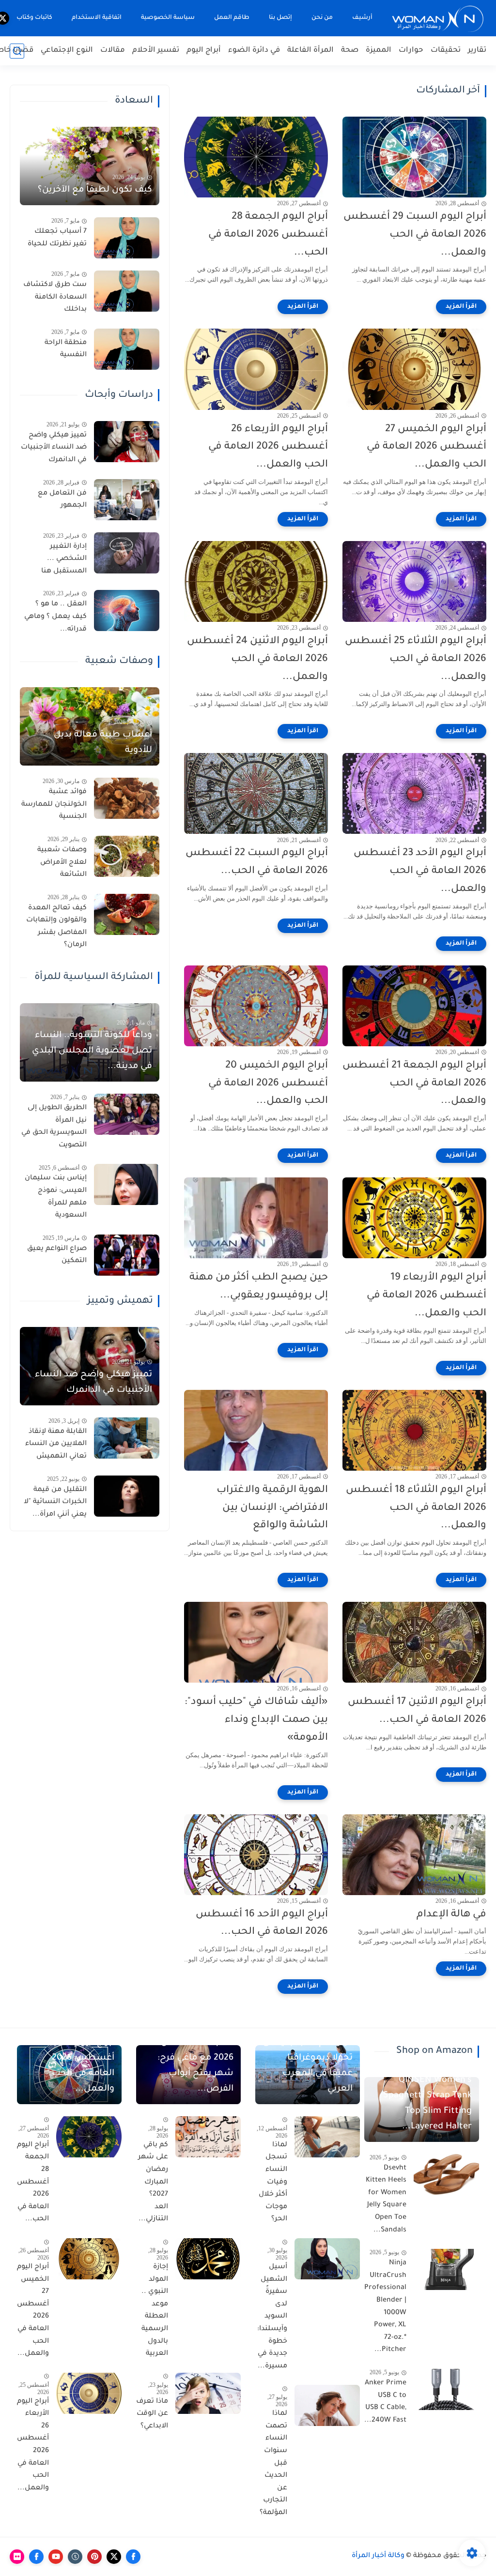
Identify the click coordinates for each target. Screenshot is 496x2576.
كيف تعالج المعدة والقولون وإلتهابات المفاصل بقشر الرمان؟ (56, 927)
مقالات (113, 51)
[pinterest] (94, 2557)
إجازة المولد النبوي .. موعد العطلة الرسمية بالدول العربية (155, 2311)
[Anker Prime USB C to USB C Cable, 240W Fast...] (446, 2389)
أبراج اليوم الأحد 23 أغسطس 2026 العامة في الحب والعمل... (420, 871)
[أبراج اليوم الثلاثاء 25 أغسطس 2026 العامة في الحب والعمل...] (414, 581)
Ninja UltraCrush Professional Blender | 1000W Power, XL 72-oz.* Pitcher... (385, 2307)
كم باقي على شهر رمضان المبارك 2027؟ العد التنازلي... (153, 2183)
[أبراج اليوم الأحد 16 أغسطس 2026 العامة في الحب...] (256, 1855)
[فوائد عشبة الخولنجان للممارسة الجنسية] (127, 798)
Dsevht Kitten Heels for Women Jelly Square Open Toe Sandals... (386, 2199)
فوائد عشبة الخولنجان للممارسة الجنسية (54, 805)
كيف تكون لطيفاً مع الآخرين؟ (95, 190)
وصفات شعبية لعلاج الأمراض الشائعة (62, 863)
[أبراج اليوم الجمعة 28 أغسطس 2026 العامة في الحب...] (256, 157)
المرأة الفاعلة (310, 51)
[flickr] (17, 2557)
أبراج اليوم (204, 51)
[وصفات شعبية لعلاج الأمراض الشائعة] (127, 856)
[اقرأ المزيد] (461, 307)
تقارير (477, 51)
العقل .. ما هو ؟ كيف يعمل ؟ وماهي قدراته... (55, 617)
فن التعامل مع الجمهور (62, 500)
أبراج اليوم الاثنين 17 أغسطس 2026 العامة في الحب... (417, 1711)
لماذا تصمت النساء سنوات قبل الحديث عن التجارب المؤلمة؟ (273, 2463)
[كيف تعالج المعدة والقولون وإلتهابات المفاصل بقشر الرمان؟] (127, 914)
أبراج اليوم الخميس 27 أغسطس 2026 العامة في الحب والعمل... (426, 447)
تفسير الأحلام (156, 51)
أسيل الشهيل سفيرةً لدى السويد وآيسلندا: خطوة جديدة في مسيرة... (272, 2317)
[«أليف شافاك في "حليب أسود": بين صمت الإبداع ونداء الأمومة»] (256, 1642)
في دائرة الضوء (254, 51)
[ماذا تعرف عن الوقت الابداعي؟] (208, 2393)
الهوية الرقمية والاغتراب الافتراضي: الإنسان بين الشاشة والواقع (272, 1508)
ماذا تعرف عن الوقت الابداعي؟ (152, 2414)
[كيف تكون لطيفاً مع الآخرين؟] (90, 166)
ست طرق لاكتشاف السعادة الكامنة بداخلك (55, 297)
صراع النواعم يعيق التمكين (57, 1255)
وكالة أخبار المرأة (378, 2556)
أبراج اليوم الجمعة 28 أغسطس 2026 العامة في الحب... (268, 235)
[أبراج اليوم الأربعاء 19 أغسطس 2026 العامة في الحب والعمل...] (414, 1218)
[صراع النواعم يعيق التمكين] (127, 1255)
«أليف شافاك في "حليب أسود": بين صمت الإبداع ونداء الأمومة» (256, 1720)
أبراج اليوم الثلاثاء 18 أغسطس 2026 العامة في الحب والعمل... (416, 1508)
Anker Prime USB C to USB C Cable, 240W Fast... (385, 2402)
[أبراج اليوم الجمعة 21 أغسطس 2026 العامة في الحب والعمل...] (414, 1006)
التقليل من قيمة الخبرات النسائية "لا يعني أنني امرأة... (55, 1502)
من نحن (322, 18)
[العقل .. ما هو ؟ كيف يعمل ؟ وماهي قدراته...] (127, 610)
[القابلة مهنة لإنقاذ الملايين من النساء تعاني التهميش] (127, 1438)
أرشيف (362, 18)
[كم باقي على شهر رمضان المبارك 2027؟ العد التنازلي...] (208, 2137)
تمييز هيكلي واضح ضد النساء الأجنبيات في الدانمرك (54, 448)
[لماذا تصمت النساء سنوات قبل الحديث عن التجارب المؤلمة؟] (327, 2405)
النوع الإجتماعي (67, 51)
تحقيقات (446, 51)
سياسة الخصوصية (168, 18)
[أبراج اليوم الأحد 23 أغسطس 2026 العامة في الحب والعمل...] (414, 793)
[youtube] (56, 2557)
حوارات (411, 51)
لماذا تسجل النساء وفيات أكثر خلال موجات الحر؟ (273, 2183)
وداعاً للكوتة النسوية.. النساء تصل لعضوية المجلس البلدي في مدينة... (92, 1051)
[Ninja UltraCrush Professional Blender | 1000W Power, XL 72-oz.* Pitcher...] (446, 2269)
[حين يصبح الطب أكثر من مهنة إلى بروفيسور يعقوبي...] (256, 1218)
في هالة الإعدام (451, 1915)
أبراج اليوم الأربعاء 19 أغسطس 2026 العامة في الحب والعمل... (426, 1296)
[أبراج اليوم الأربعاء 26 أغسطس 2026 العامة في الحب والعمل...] (256, 369)
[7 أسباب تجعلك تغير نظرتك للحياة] (127, 238)
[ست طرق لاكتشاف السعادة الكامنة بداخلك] (127, 291)
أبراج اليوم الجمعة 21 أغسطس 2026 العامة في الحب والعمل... (414, 1084)
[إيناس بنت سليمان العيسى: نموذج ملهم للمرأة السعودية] (127, 1184)
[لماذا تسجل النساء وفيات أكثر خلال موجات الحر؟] (327, 2137)
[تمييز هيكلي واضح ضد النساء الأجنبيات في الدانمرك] (127, 442)
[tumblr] (75, 2557)
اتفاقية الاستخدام (97, 18)
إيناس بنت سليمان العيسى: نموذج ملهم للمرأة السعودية (56, 1197)
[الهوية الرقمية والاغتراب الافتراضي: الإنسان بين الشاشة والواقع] (256, 1430)
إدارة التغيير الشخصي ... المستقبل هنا (64, 559)
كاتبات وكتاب (34, 18)
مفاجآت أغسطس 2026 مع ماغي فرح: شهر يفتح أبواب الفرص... (195, 2066)
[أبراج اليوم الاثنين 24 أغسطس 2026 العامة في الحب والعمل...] (256, 581)
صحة (350, 51)
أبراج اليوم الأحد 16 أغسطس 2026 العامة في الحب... (262, 1924)
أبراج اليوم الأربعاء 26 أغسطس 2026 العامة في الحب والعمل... (268, 447)
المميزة (379, 51)
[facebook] (133, 2557)
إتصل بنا (280, 18)
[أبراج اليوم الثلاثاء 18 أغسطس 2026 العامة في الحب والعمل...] (414, 1430)
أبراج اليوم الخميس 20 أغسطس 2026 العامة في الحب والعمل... (268, 1084)
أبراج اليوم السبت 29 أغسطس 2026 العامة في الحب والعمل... (415, 235)
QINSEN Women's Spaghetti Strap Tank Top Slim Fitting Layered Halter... (427, 2104)
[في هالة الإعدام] (414, 1855)
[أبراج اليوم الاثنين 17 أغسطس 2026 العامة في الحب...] (414, 1642)
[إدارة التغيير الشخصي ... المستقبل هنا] (127, 553)
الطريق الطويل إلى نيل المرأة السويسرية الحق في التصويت (54, 1127)
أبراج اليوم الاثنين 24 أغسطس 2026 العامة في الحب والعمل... (257, 659)
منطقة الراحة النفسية (66, 349)
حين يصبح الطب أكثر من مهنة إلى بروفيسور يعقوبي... (259, 1287)
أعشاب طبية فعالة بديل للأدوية (103, 743)
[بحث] (17, 51)
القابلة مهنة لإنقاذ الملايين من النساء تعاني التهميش (56, 1444)
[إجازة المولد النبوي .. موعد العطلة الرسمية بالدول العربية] (208, 2259)
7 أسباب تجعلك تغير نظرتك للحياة (57, 238)
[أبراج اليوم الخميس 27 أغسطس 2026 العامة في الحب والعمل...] (414, 369)
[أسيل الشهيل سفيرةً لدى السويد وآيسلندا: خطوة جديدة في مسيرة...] (327, 2259)
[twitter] (114, 2557)
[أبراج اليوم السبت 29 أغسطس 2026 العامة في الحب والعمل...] (414, 157)
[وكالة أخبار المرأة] (438, 18)
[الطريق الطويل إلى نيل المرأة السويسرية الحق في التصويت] (127, 1114)
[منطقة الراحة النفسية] (127, 349)
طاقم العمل (232, 18)
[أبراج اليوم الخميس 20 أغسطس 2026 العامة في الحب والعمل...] (256, 1006)
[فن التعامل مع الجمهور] (127, 500)
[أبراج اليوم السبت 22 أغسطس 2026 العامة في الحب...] (256, 793)
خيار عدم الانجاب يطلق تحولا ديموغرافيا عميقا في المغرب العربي (308, 2066)
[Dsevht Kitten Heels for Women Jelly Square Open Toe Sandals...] (446, 2175)
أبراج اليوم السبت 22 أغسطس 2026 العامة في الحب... (257, 862)
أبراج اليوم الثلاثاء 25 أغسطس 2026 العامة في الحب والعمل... (416, 659)
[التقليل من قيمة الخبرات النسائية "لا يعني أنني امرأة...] (127, 1496)
